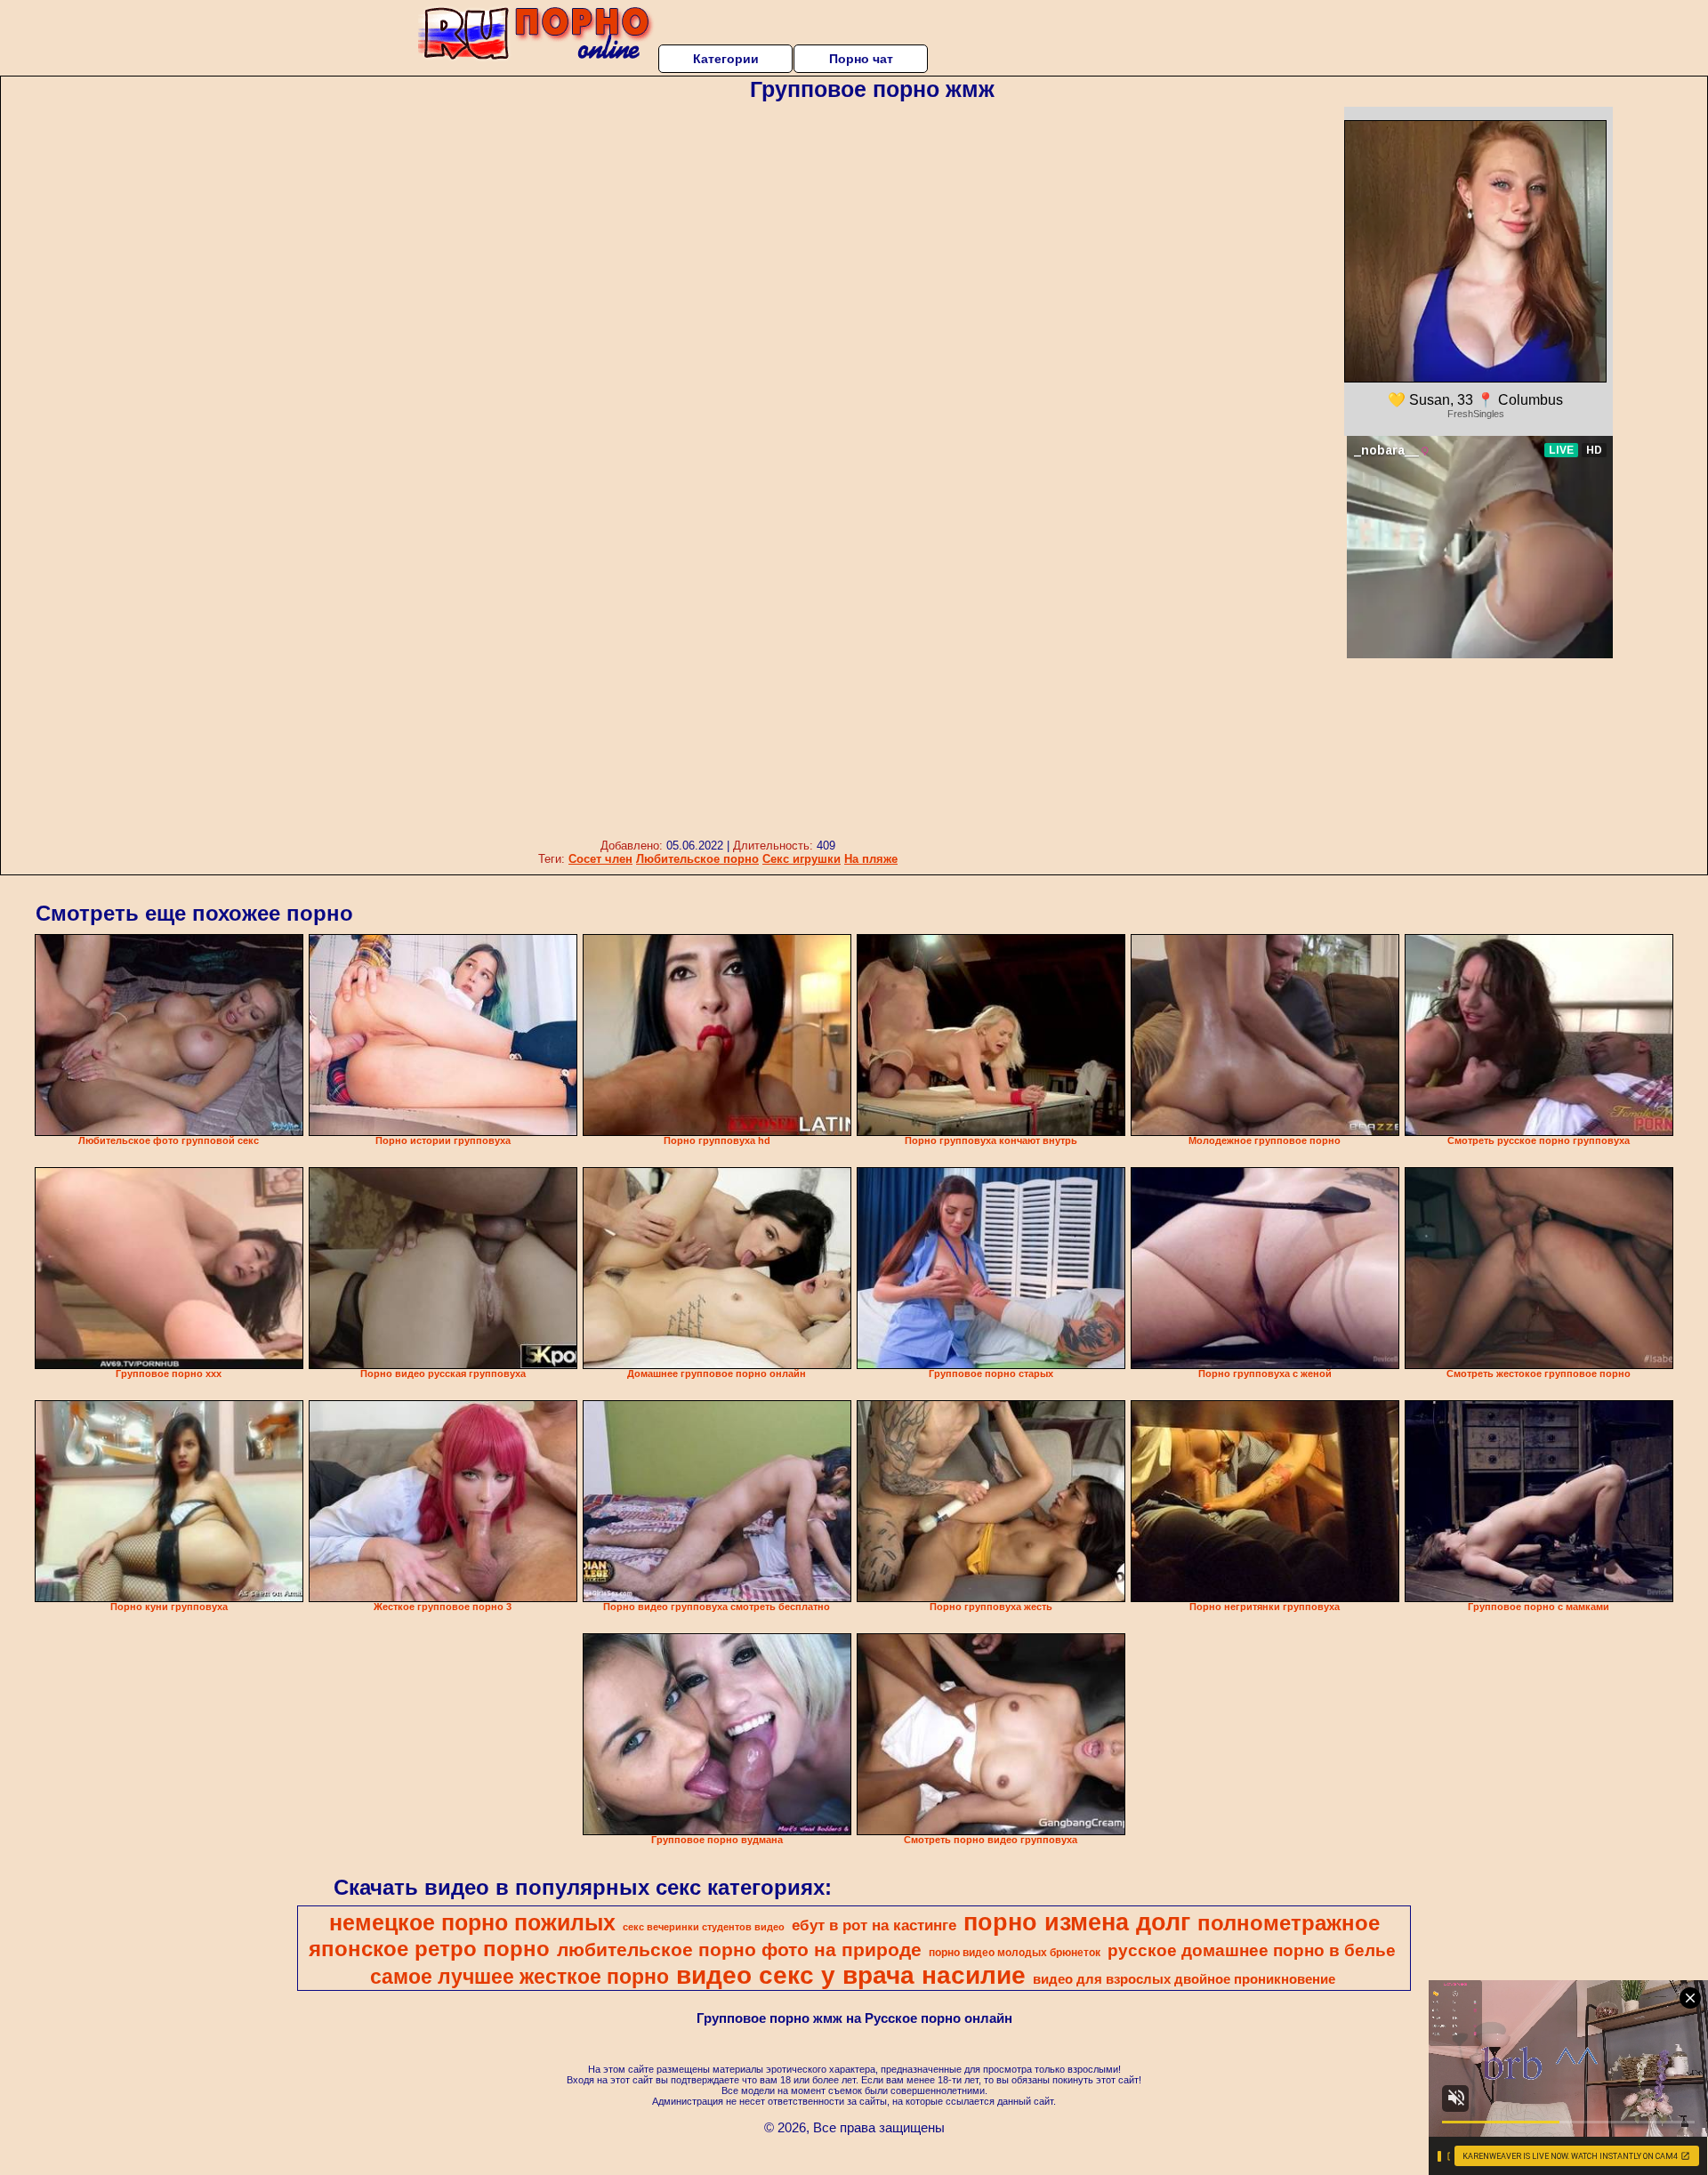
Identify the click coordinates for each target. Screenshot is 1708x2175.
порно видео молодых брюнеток (1015, 1953)
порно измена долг (1077, 1922)
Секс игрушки (802, 859)
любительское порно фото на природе (739, 1950)
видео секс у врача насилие (851, 1975)
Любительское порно (697, 859)
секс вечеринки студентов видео (704, 1927)
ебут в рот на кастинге (874, 1925)
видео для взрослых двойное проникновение (1184, 1979)
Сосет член (600, 859)
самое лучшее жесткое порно (520, 1977)
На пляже (871, 859)
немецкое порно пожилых (472, 1922)
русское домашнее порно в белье (1252, 1950)
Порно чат (861, 59)
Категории (726, 59)
